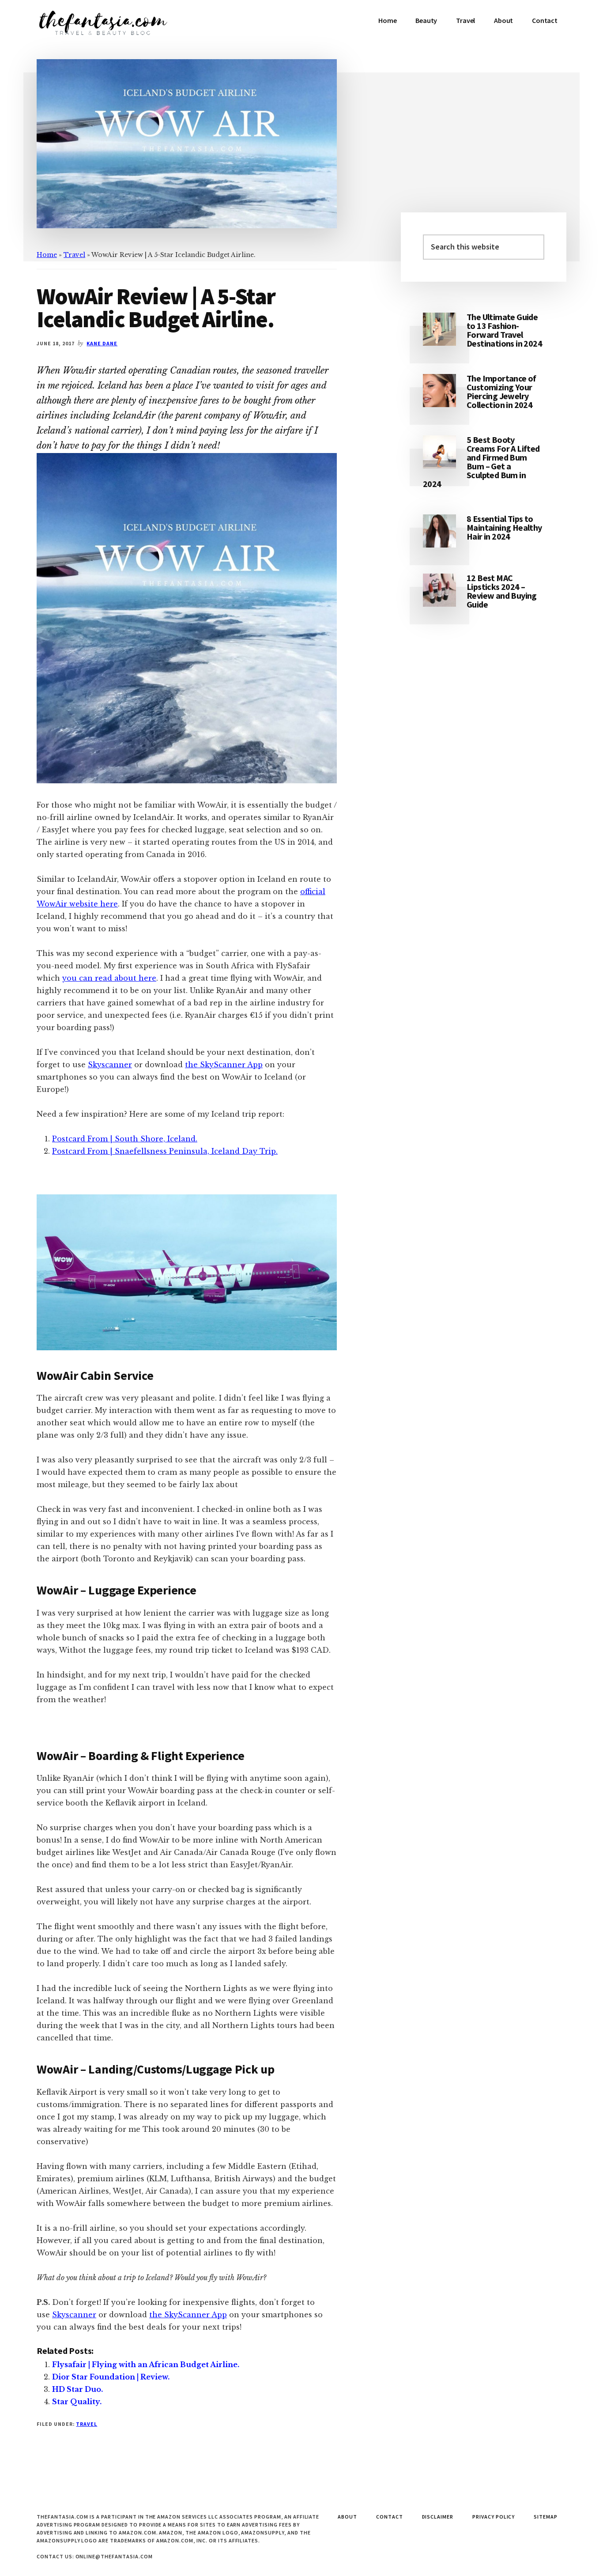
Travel (74, 255)
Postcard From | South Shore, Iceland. (125, 1139)
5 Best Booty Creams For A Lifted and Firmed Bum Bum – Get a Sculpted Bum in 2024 (481, 462)
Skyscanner (110, 1065)
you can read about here (109, 978)
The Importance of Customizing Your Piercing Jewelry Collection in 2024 (501, 391)
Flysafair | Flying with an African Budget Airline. (146, 2364)
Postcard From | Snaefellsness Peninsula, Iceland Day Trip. (165, 1151)
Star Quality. (77, 2402)
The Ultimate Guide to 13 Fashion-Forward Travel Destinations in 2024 (504, 330)
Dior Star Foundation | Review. (111, 2377)
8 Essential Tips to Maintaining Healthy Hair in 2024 (504, 527)
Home (47, 255)
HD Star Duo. (77, 2389)
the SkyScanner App (224, 1065)
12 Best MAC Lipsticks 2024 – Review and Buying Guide (502, 591)
